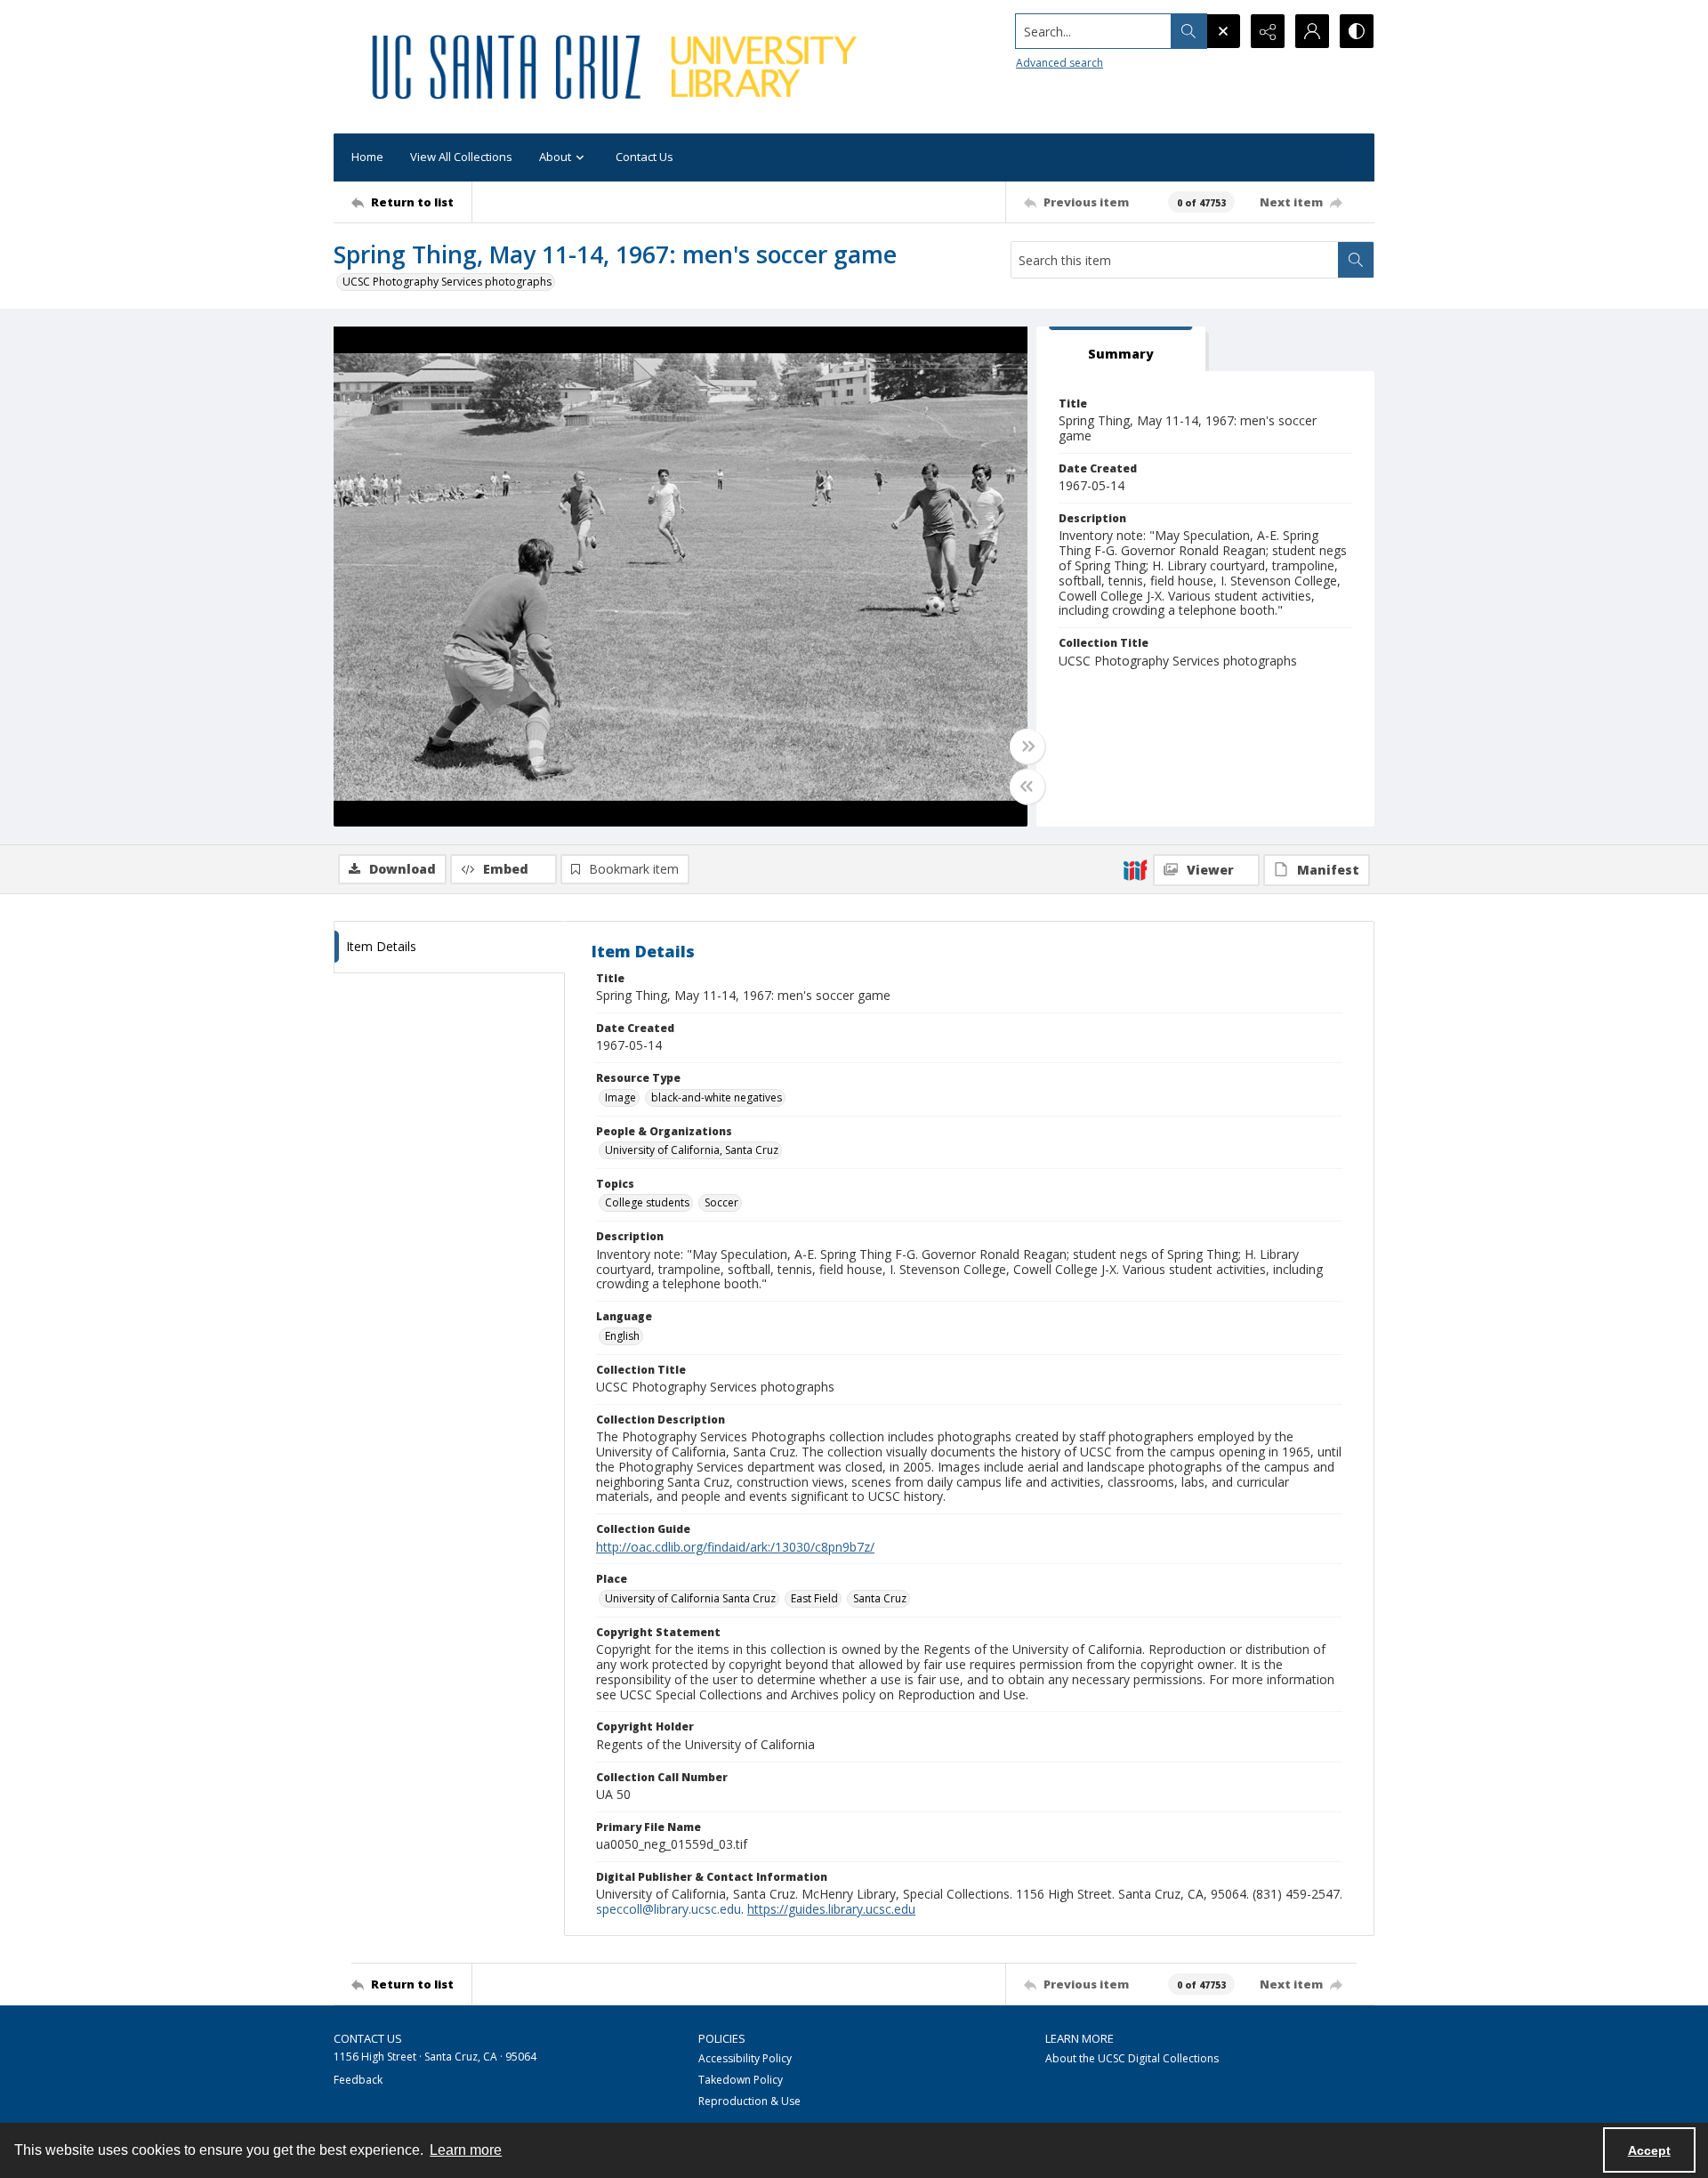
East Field (814, 1598)
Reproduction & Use (749, 2101)
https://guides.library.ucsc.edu (831, 1909)
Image (620, 1097)
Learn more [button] (466, 2150)
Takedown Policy (741, 2080)
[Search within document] (1356, 260)
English (622, 1336)
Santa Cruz (880, 1598)
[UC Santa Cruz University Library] (617, 67)
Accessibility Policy (745, 2058)
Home (367, 157)
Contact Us (645, 157)
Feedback (358, 2080)
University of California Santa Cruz (690, 1598)
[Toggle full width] (1027, 746)
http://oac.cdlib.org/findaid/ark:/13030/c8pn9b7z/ (735, 1547)
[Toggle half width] (1027, 786)
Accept (1649, 2150)
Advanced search (1059, 63)
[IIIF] (1135, 869)
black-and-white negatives (717, 1097)
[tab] (1121, 349)
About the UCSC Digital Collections (1132, 2058)
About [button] (555, 157)
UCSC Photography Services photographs (447, 282)
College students (647, 1202)
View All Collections (461, 157)
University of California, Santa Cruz (692, 1150)
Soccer (721, 1202)
